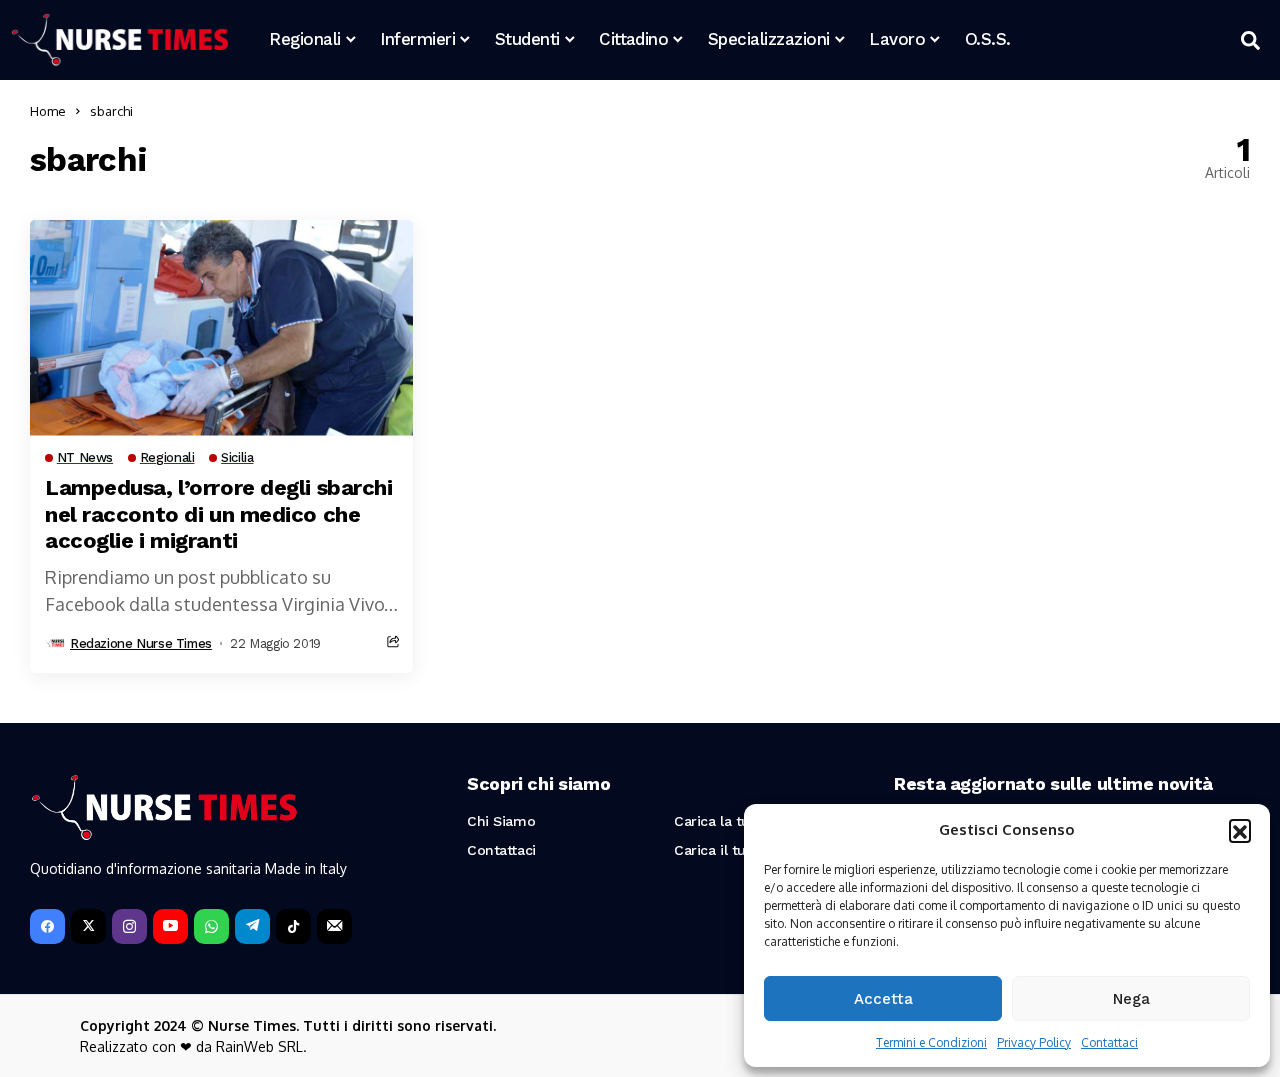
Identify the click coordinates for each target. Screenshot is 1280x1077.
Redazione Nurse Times (141, 643)
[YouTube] (170, 926)
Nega (1131, 999)
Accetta (883, 999)
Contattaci (1109, 1042)
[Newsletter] (334, 926)
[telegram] (252, 926)
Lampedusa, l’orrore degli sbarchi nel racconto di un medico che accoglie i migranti (218, 514)
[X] (88, 926)
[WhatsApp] (211, 926)
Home (48, 111)
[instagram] (129, 926)
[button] (1240, 830)
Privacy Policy (1034, 1042)
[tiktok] (293, 926)
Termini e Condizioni (931, 1042)
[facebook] (47, 926)
